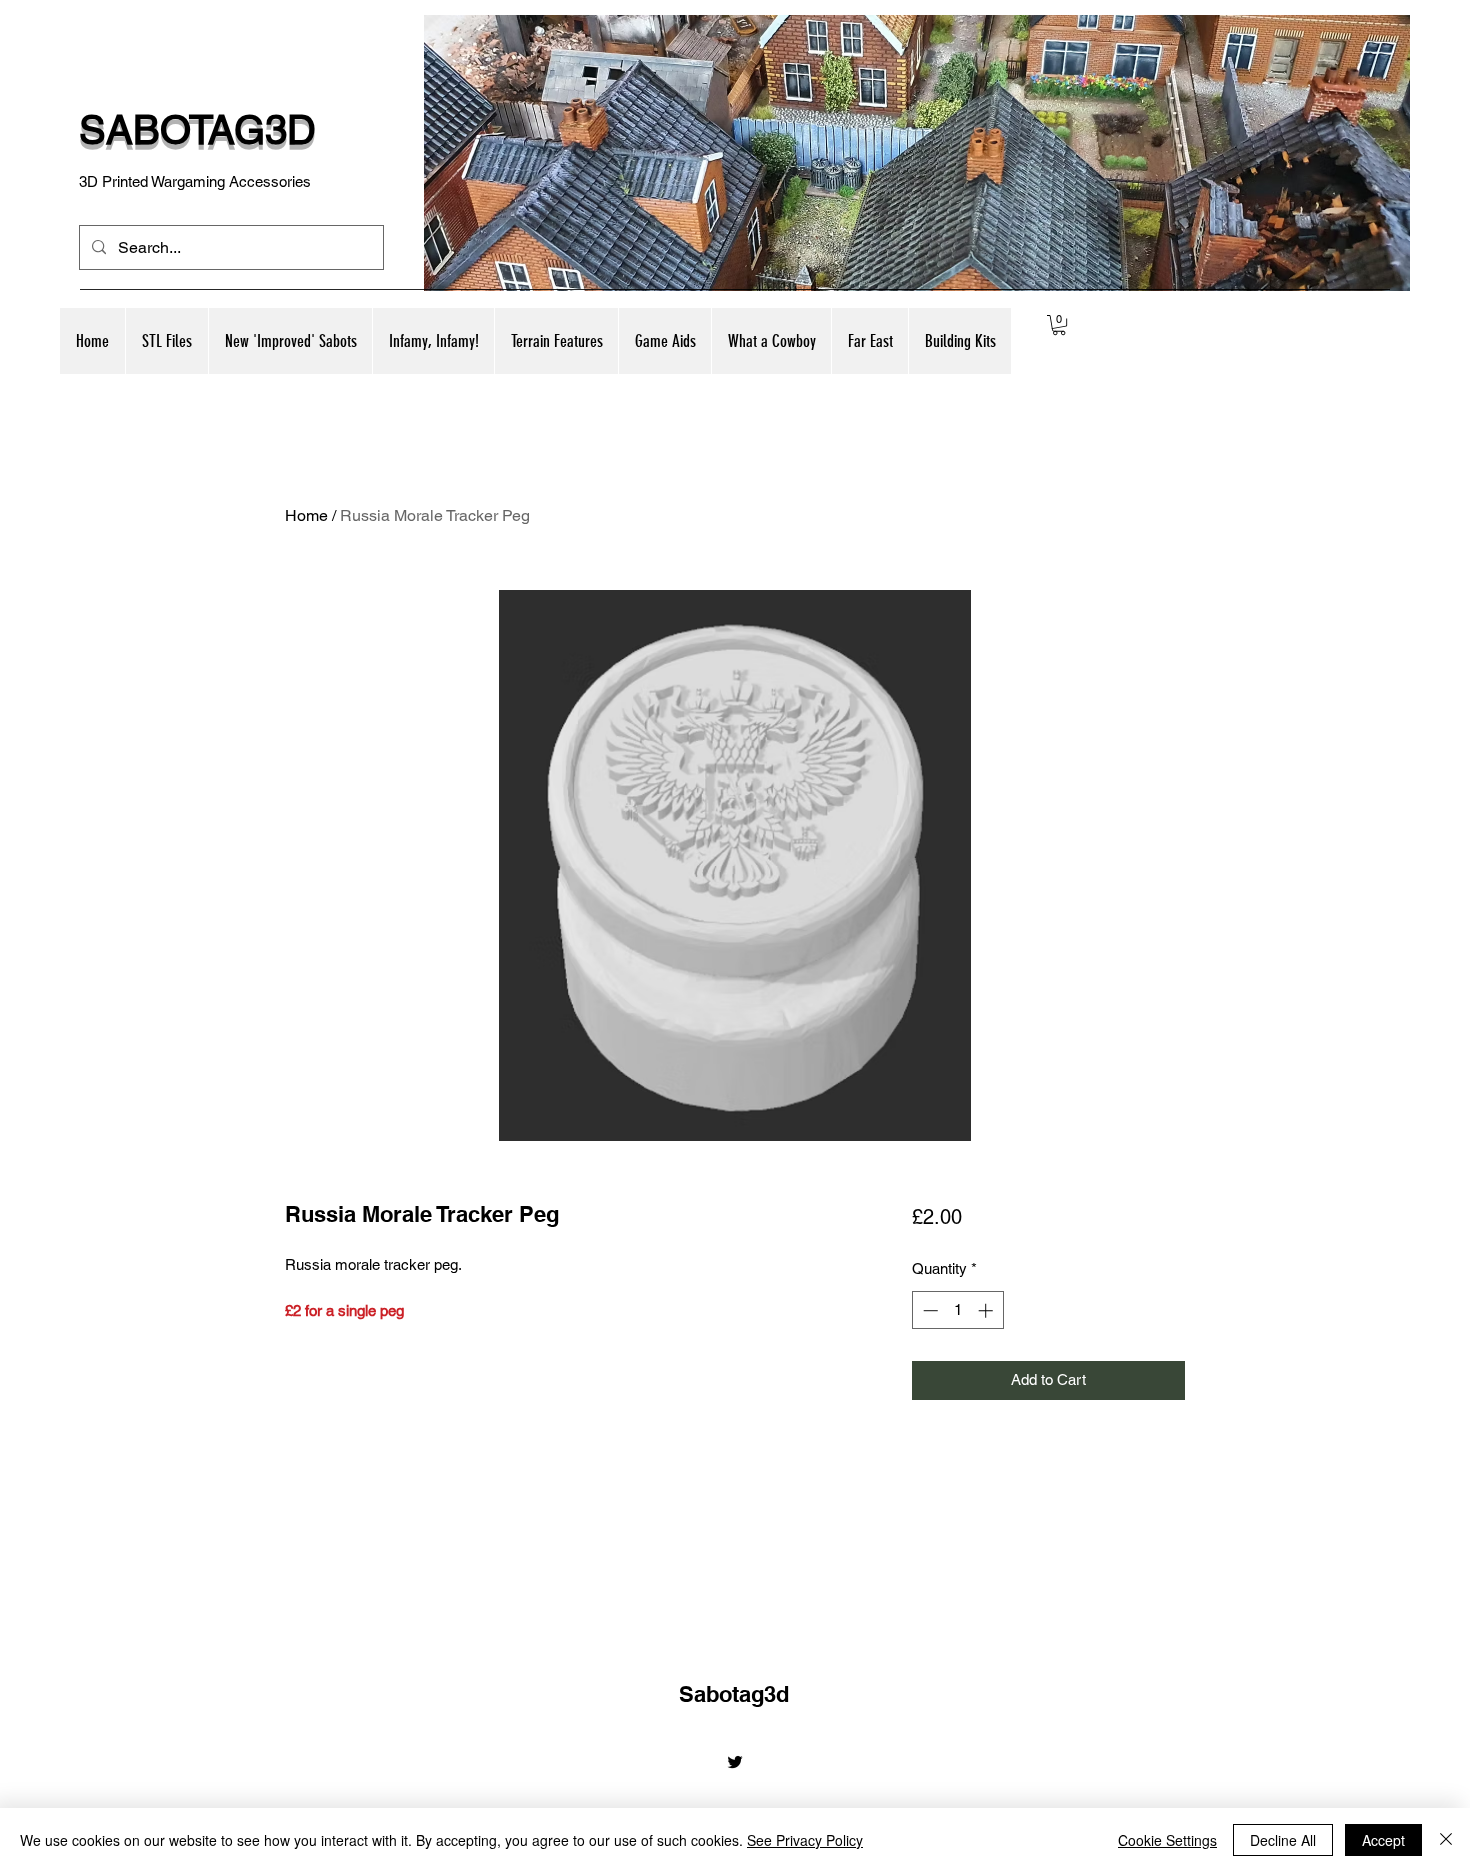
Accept (1383, 1840)
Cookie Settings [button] (1167, 1840)
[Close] (1446, 1840)
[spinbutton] (957, 1310)
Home (306, 515)
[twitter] (735, 1762)
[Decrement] (928, 1310)
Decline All (1283, 1840)
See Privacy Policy (805, 1840)
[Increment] (987, 1310)
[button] (290, 341)
